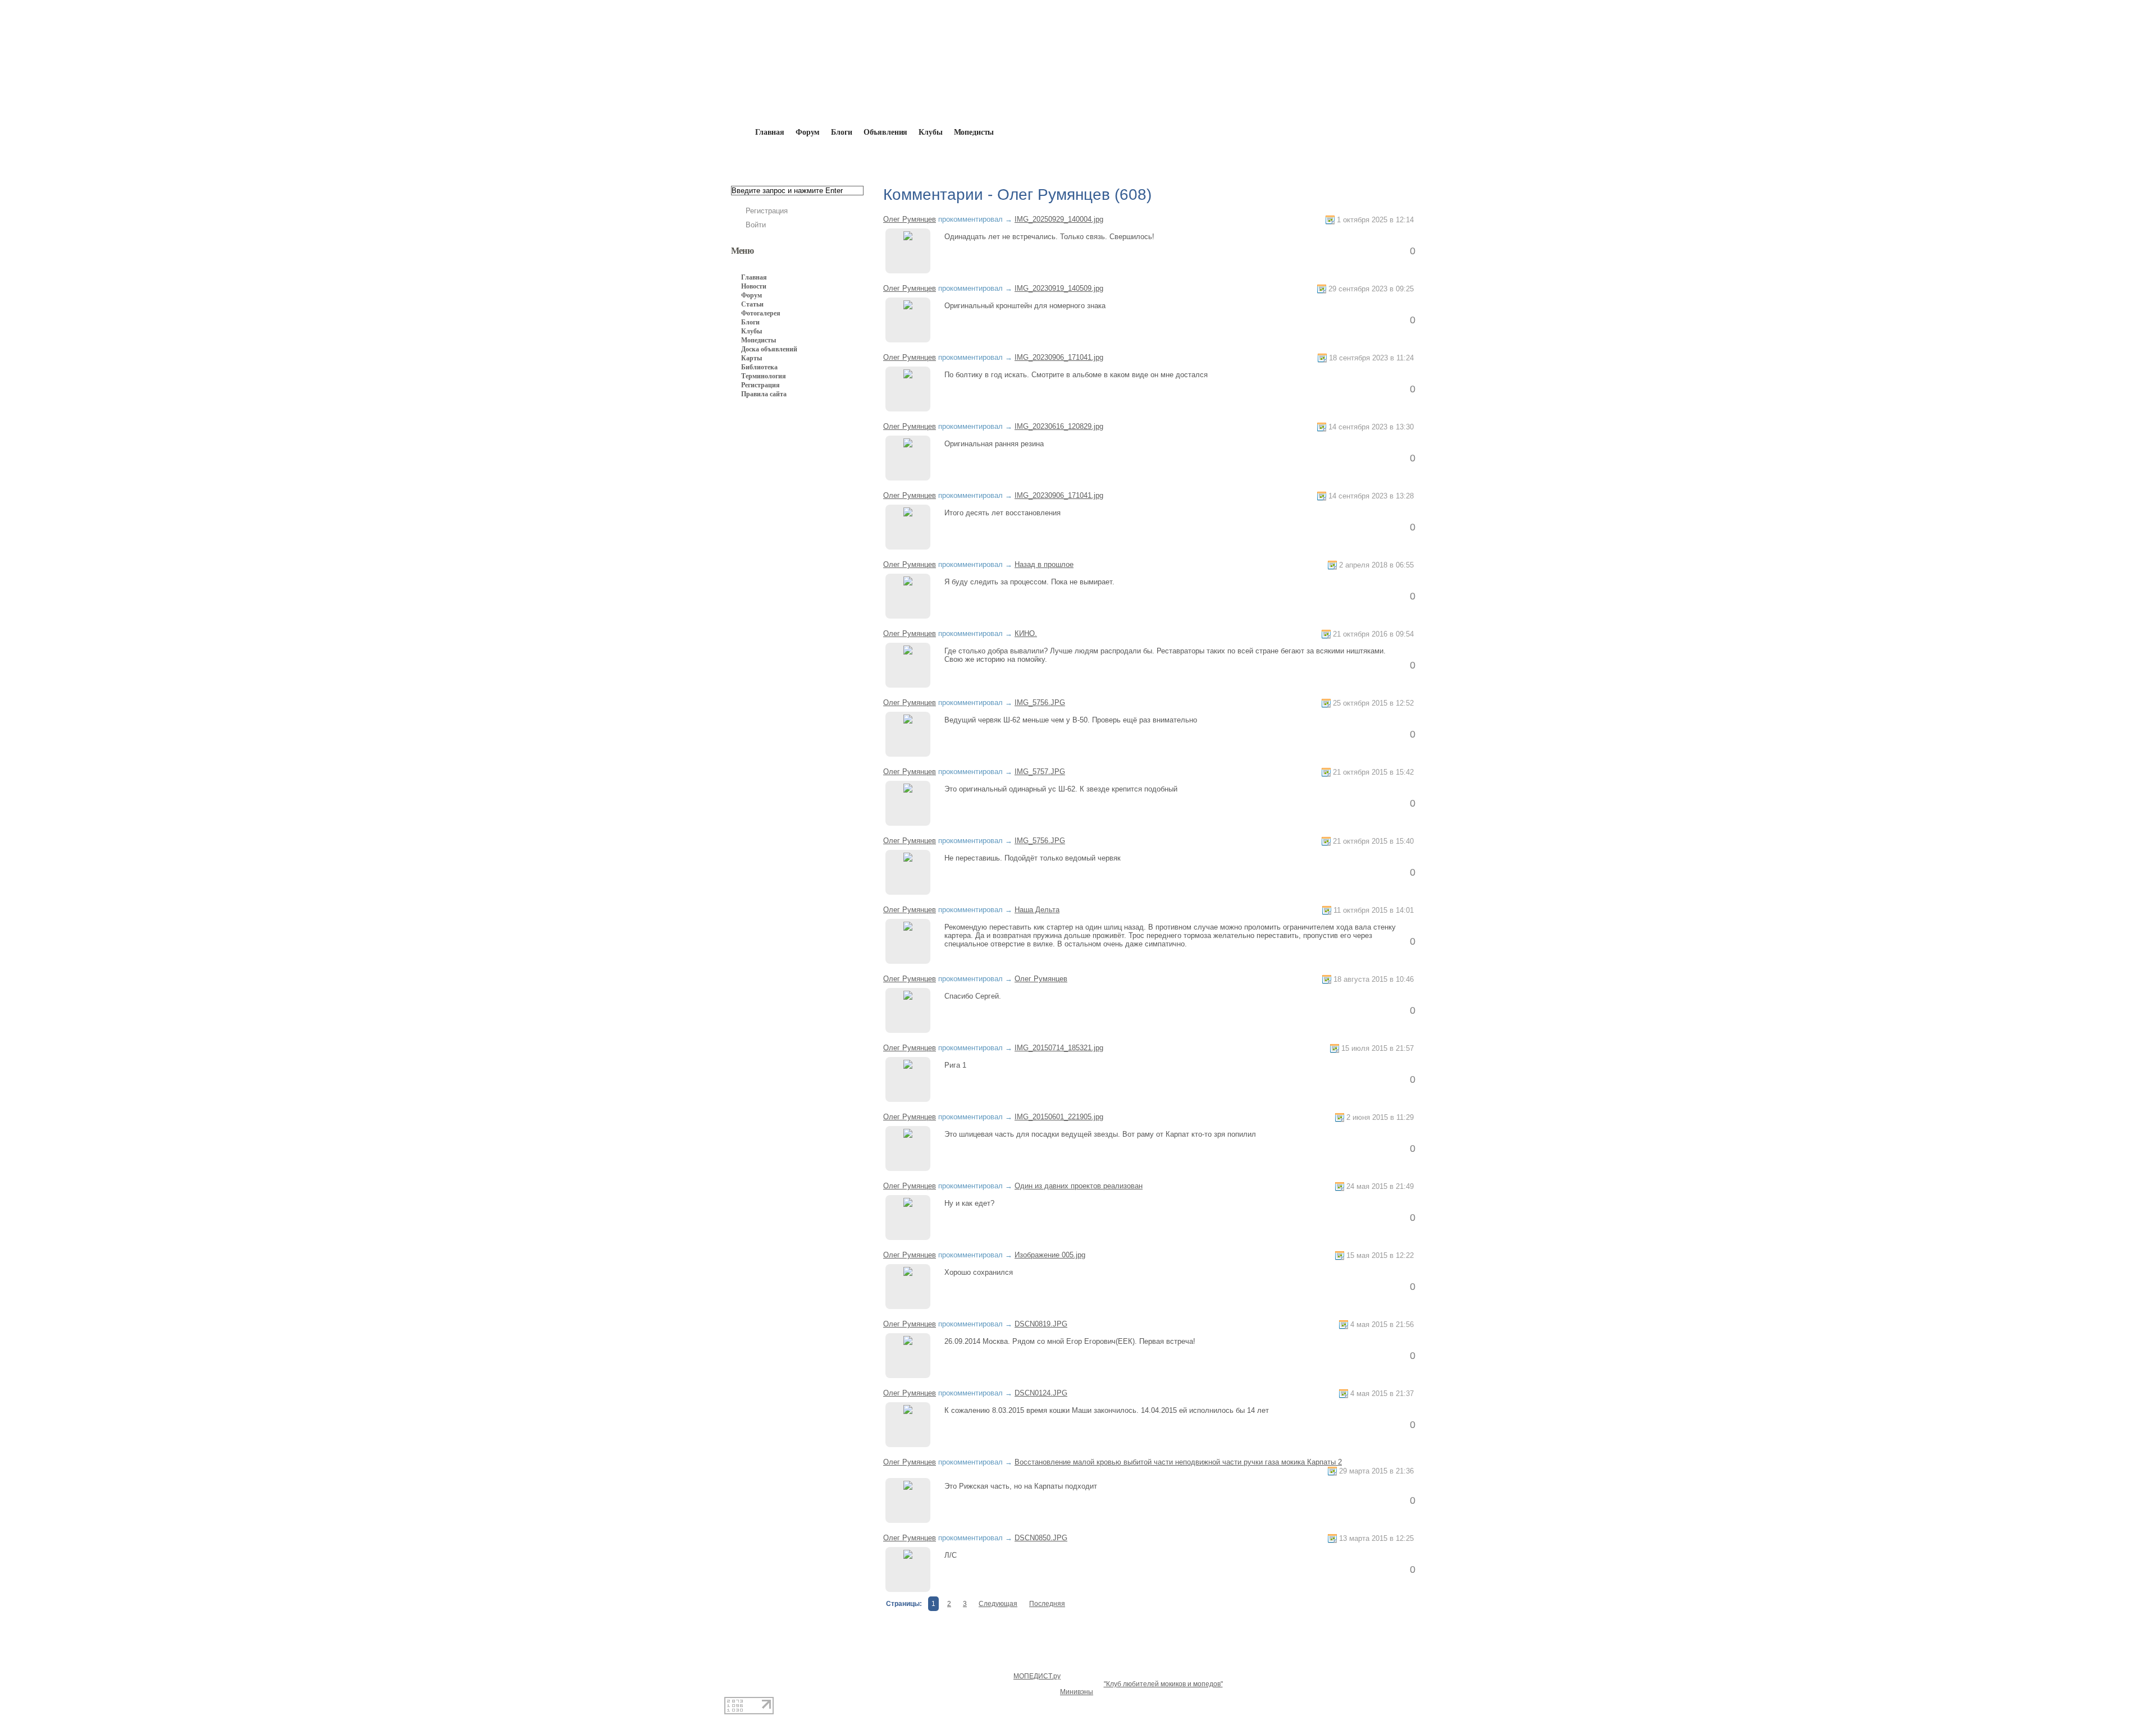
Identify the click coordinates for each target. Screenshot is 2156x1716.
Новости (754, 286)
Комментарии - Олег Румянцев (957, 158)
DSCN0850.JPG (1041, 1538)
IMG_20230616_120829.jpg (1059, 426)
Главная (795, 158)
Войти (756, 225)
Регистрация (767, 211)
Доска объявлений (769, 349)
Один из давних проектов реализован (1079, 1186)
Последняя (1047, 1604)
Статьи (752, 304)
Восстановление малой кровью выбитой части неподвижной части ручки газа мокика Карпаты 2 (1178, 1462)
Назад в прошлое (1044, 564)
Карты (752, 358)
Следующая (998, 1604)
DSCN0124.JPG (1041, 1393)
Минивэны (1077, 1692)
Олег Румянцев (854, 158)
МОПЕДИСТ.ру (1037, 1676)
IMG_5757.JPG (1040, 772)
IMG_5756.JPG (1040, 703)
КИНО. (1026, 633)
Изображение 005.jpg (1050, 1255)
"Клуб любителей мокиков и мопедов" (1163, 1684)
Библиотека (759, 367)
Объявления (886, 132)
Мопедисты (974, 132)
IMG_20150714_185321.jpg (1059, 1048)
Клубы (930, 132)
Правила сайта (764, 394)
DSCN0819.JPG (1041, 1324)
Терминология (764, 376)
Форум (808, 132)
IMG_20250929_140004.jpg (1059, 219)
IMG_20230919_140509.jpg (1059, 288)
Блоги (841, 132)
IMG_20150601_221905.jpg (1059, 1117)
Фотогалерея (761, 313)
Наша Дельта (1037, 910)
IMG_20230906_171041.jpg (1059, 357)
